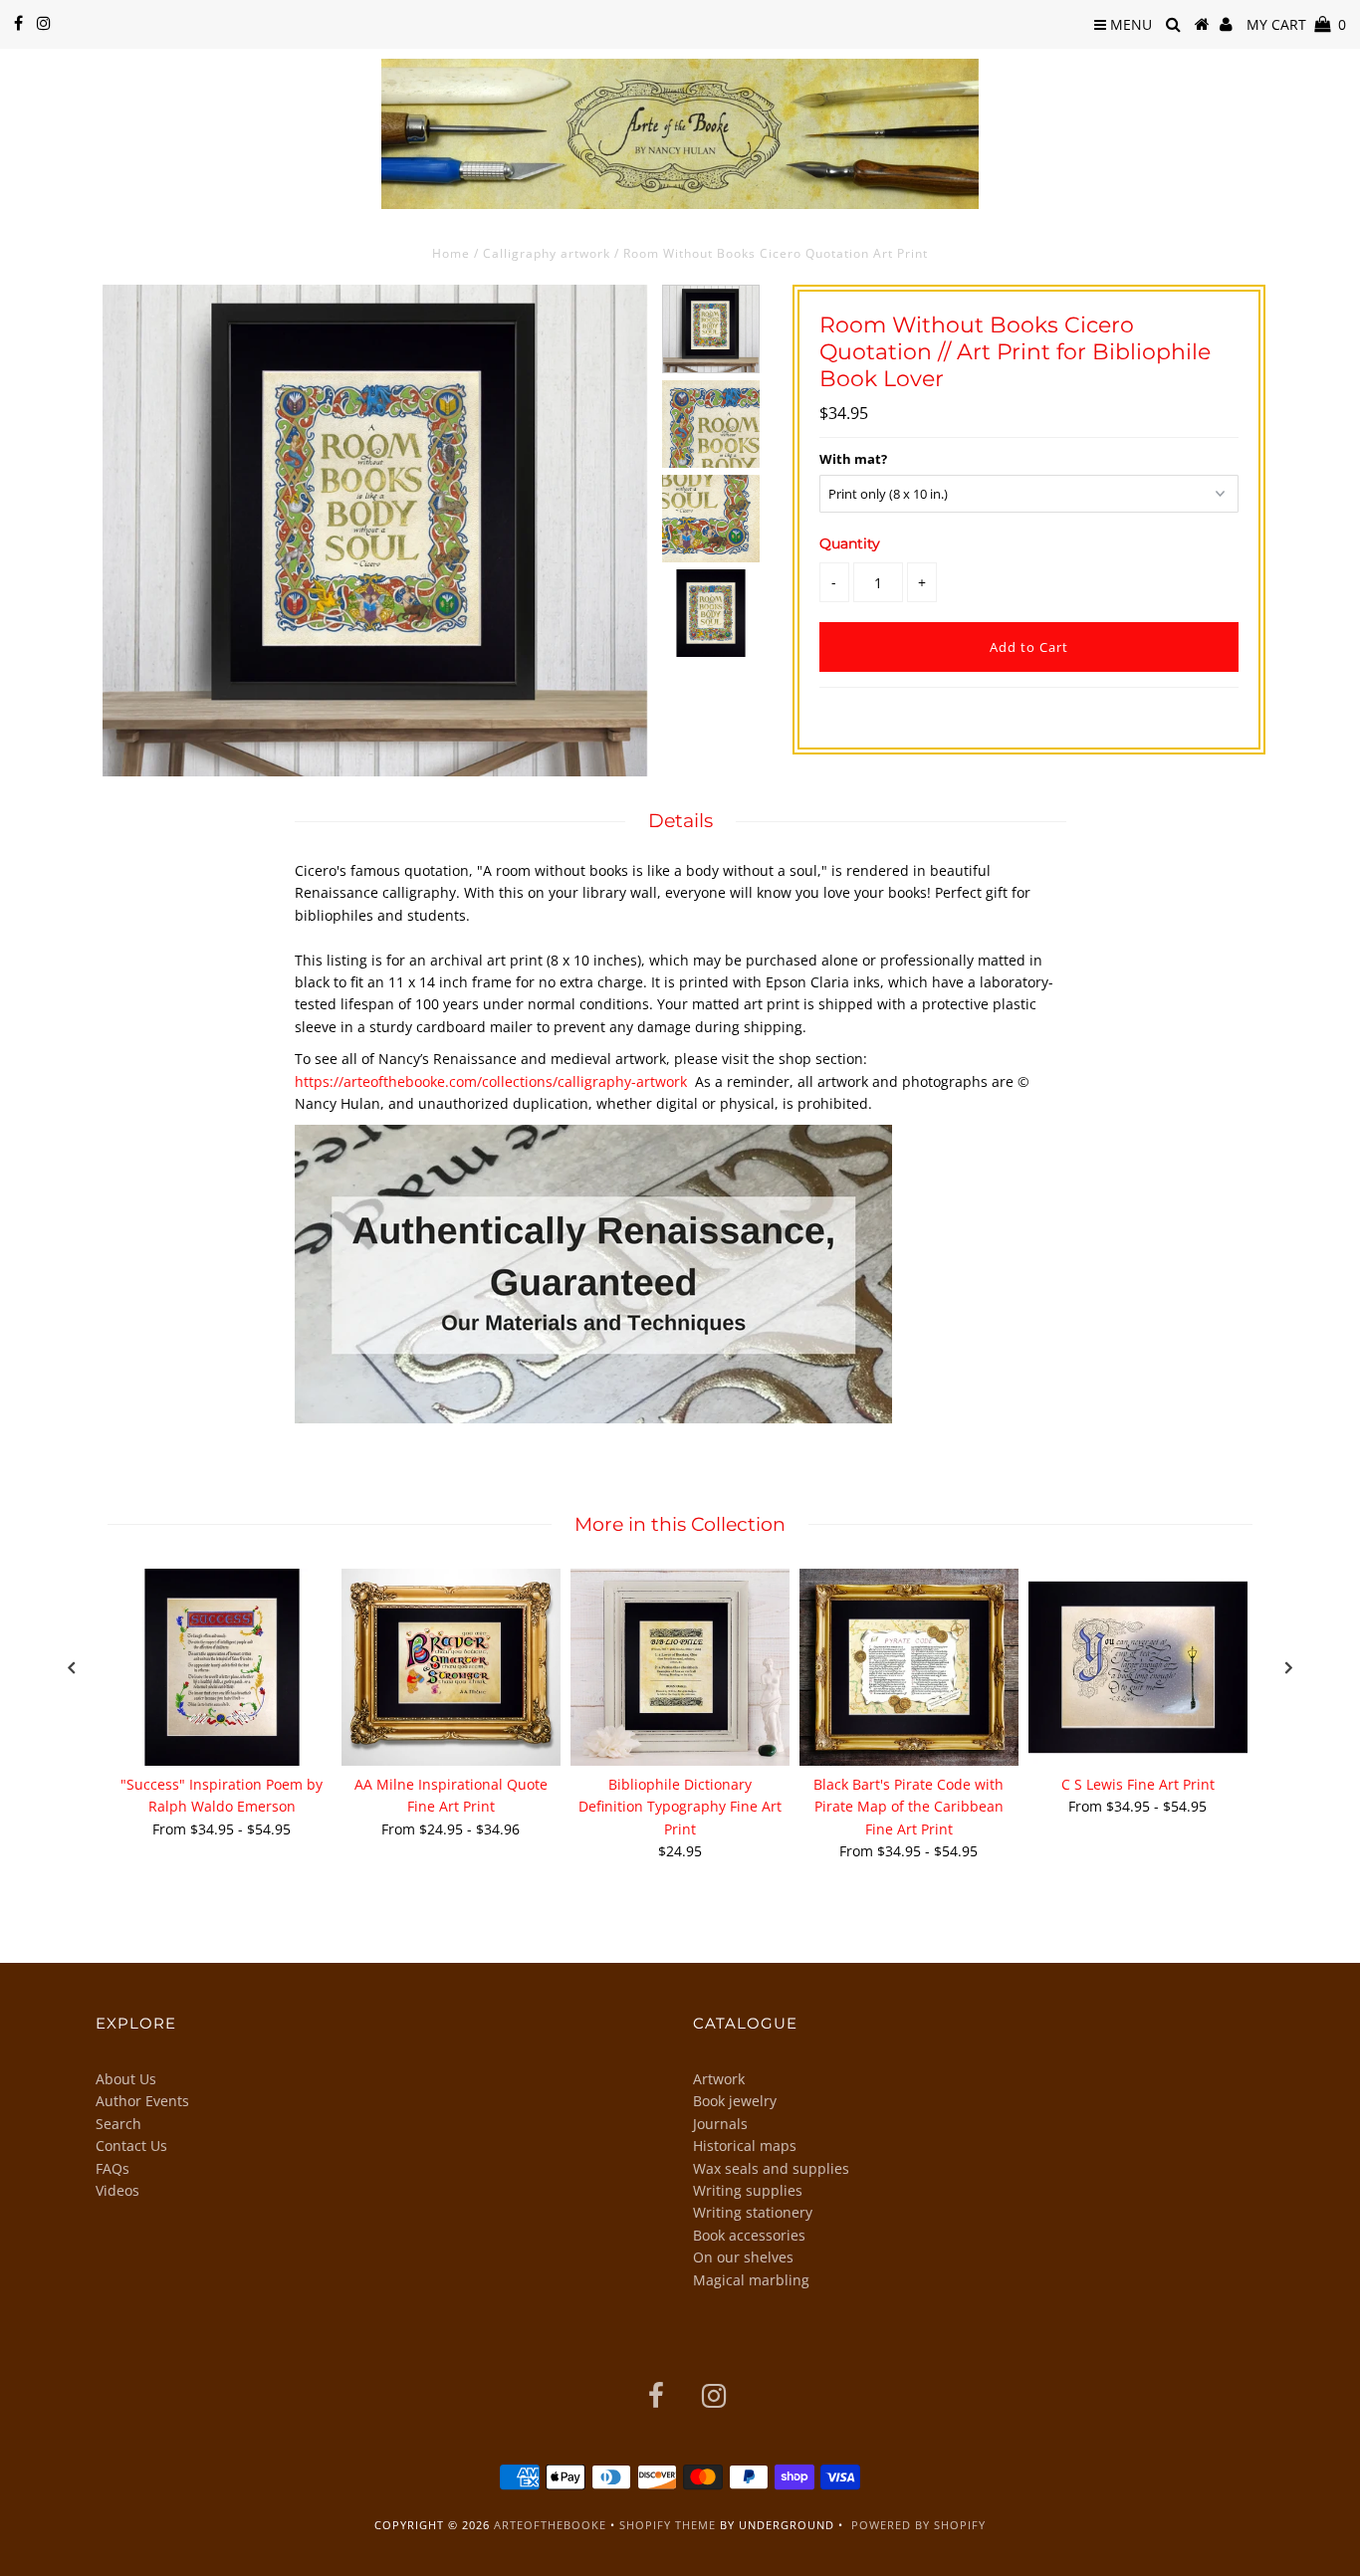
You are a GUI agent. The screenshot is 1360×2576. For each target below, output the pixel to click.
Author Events (142, 2101)
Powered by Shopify (918, 2525)
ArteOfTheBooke (550, 2525)
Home (451, 253)
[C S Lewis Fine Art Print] (1138, 1667)
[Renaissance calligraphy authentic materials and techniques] (593, 1418)
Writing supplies (748, 2190)
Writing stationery (753, 2212)
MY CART (1296, 24)
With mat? (853, 459)
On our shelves (743, 2257)
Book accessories (749, 2235)
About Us (126, 2079)
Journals (720, 2124)
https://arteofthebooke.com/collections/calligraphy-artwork (491, 1081)
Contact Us (131, 2146)
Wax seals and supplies (771, 2168)
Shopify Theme (668, 2525)
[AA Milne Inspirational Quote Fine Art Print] (451, 1667)
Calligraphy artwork (547, 253)
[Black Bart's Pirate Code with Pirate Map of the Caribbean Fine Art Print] (909, 1667)
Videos (117, 2190)
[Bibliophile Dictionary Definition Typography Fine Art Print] (680, 1667)
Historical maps (745, 2146)
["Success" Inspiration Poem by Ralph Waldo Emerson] (222, 1667)
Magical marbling (751, 2280)
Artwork (719, 2079)
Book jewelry (735, 2101)
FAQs (113, 2168)
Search (118, 2124)
